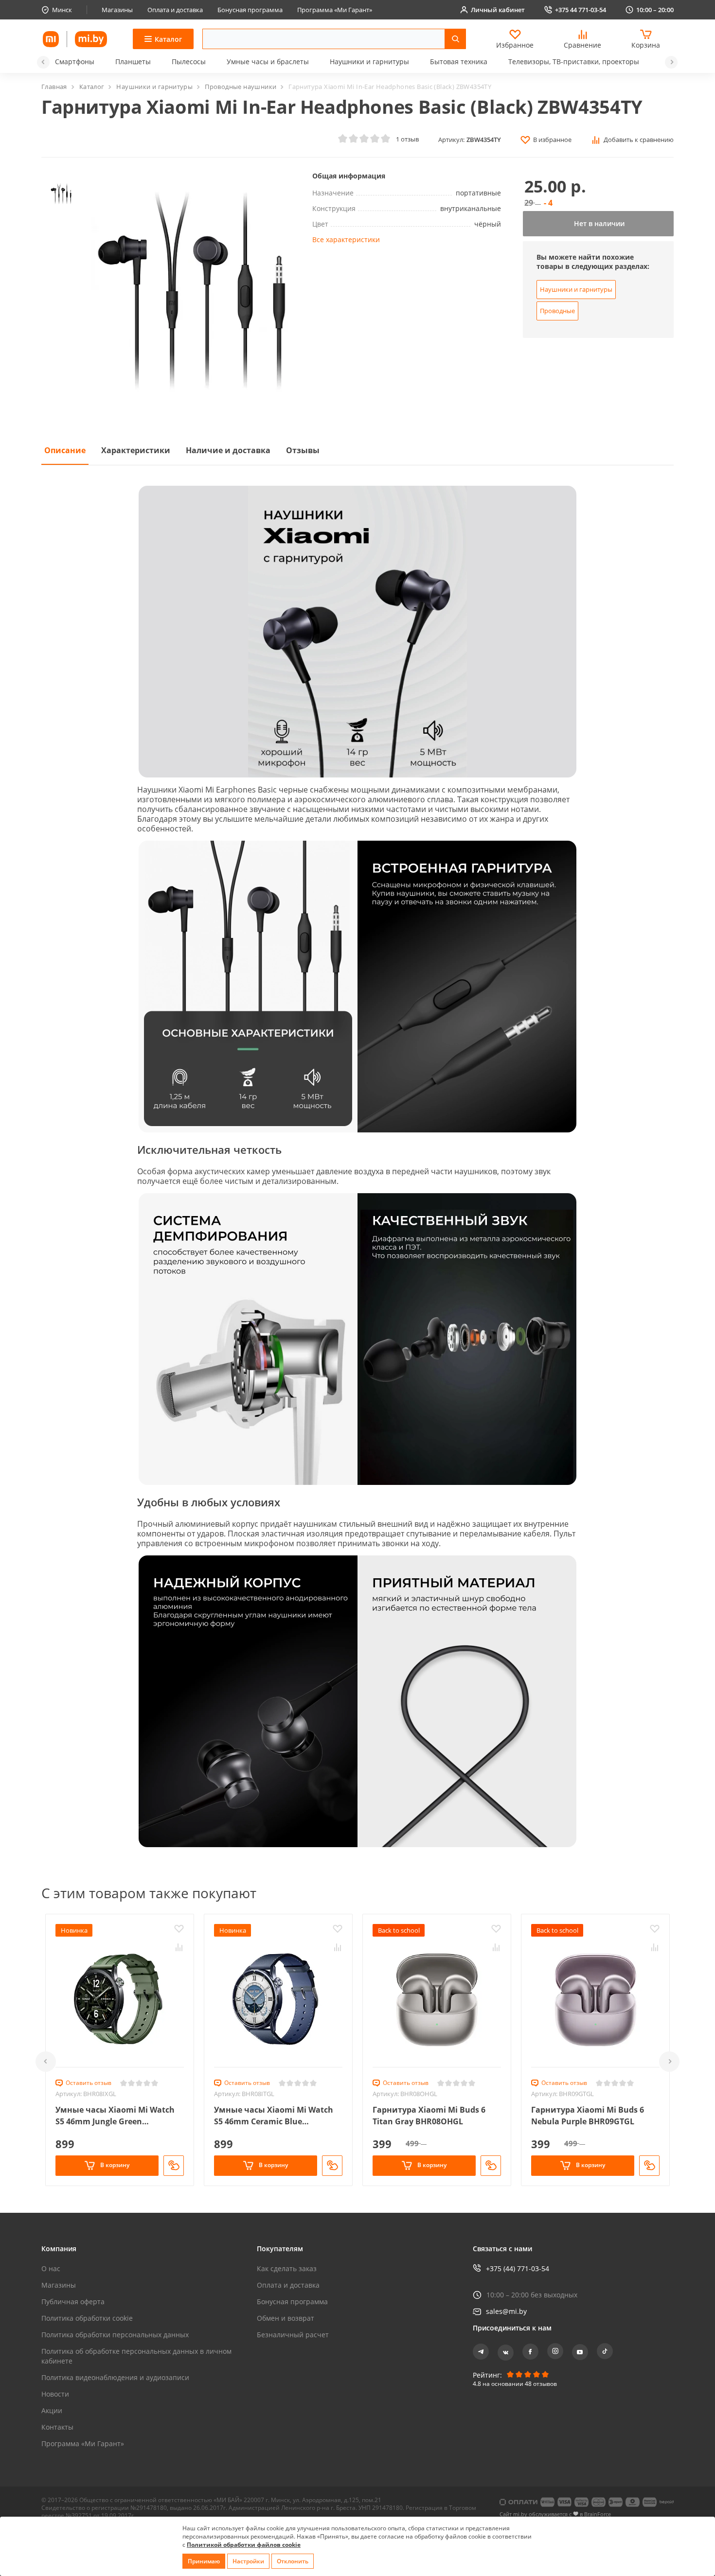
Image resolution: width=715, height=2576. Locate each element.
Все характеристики (346, 239)
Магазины (117, 10)
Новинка (74, 1930)
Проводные (557, 311)
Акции (52, 2410)
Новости (55, 2394)
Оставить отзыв (89, 2083)
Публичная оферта (73, 2302)
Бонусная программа (250, 10)
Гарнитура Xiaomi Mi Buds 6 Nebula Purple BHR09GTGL (588, 2116)
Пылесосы (189, 62)
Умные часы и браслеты (268, 62)
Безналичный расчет (293, 2335)
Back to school (399, 1930)
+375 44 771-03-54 (581, 10)
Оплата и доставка (175, 10)
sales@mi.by (506, 2311)
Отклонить (293, 2561)
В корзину (114, 2165)
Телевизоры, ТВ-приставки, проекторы (574, 62)
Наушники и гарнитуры (369, 62)
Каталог (92, 87)
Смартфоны (75, 62)
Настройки (248, 2561)
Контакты (57, 2427)
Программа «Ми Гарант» (335, 10)
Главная (54, 87)
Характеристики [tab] (136, 450)
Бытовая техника (459, 62)
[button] (43, 62)
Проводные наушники (241, 87)
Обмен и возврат (286, 2318)
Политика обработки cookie (87, 2318)
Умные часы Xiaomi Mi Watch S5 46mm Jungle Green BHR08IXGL (115, 2116)
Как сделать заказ (287, 2268)
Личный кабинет (498, 10)
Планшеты (133, 62)
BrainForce (598, 2514)
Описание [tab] (65, 450)
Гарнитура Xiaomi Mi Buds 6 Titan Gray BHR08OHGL (429, 2116)
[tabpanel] (357, 1165)
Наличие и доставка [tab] (228, 450)
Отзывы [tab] (303, 450)
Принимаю (204, 2561)
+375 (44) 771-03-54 (518, 2268)
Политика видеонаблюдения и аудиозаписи (115, 2377)
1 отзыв (407, 139)
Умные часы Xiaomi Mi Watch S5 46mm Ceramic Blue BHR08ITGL (274, 2116)
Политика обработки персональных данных (115, 2335)
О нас (51, 2268)
